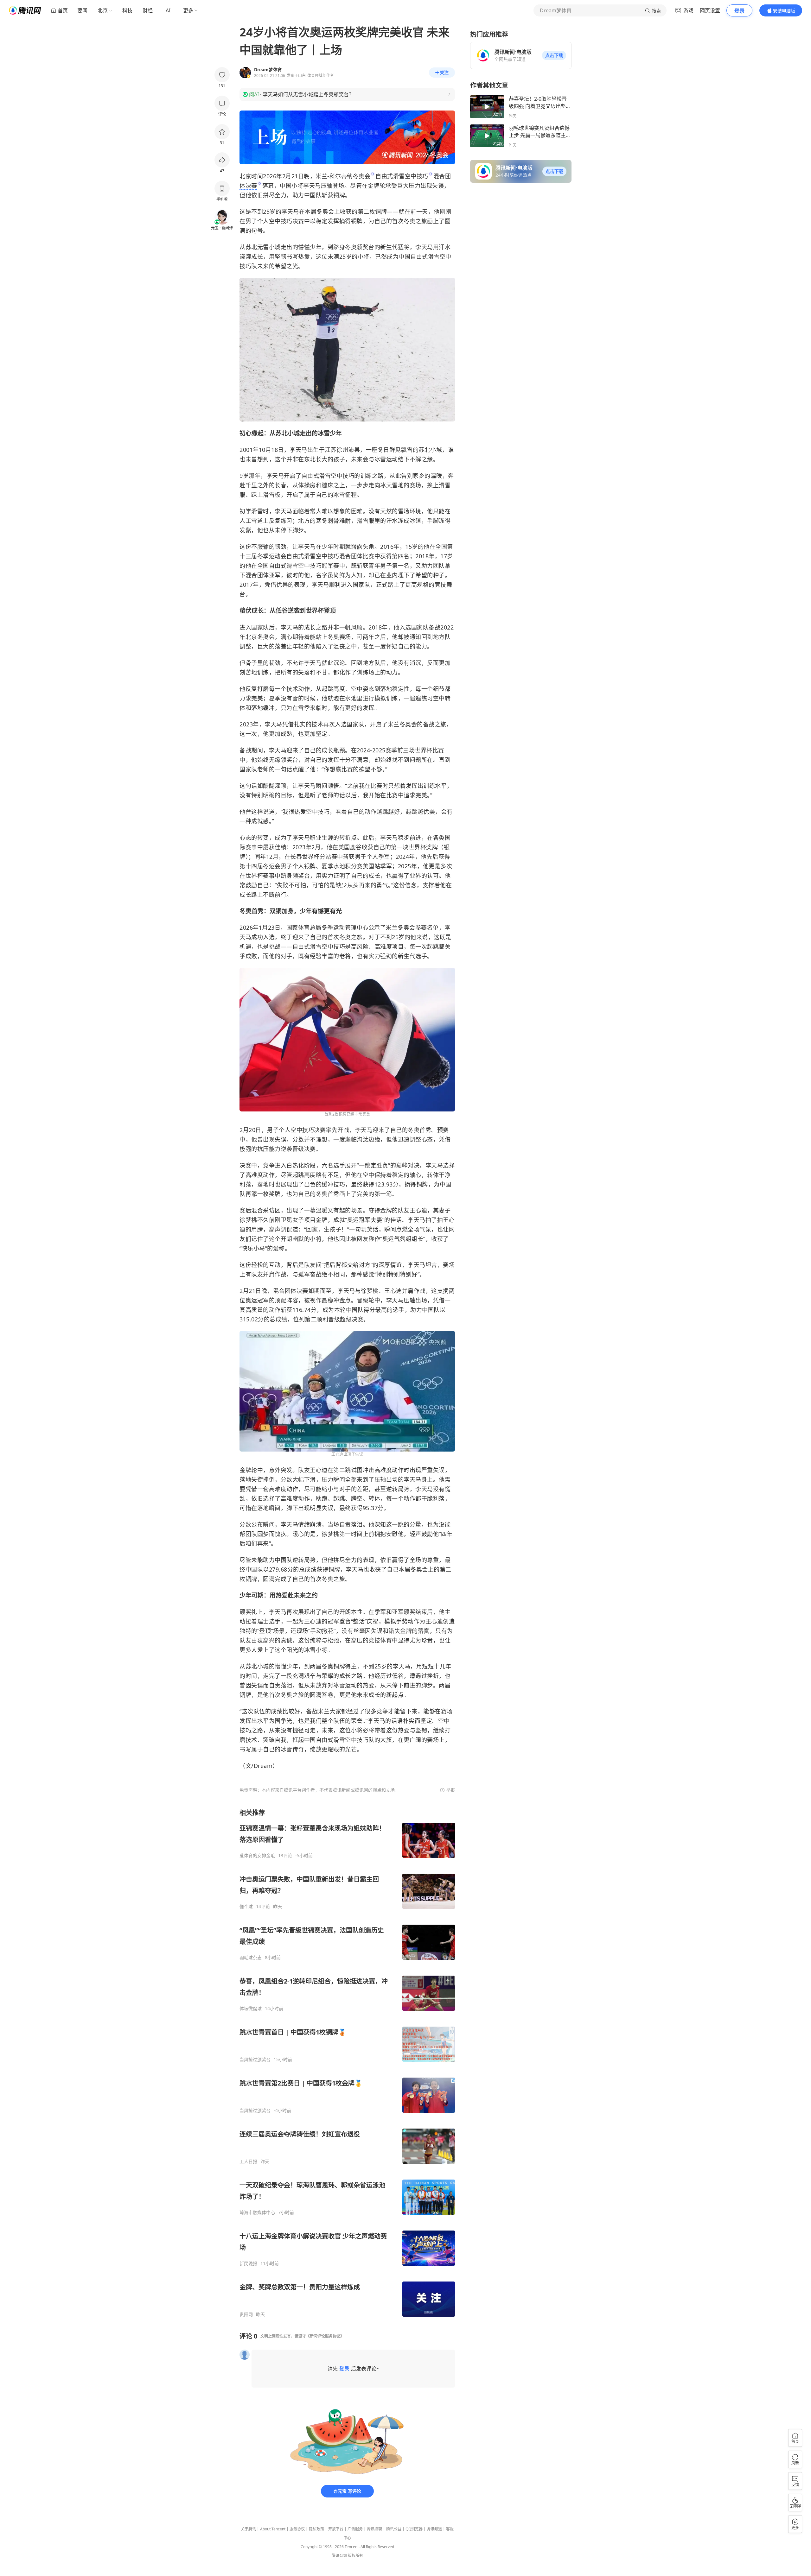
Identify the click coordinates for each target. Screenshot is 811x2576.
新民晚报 (248, 2263)
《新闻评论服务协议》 (325, 2336)
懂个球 (246, 1907)
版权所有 (355, 2556)
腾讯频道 (434, 2529)
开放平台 (336, 2529)
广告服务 (355, 2529)
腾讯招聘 (374, 2529)
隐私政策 (316, 2529)
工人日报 (248, 2161)
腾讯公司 (339, 2556)
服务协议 (297, 2529)
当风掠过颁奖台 (255, 2060)
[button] (554, 55)
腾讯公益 (394, 2529)
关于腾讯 (248, 2529)
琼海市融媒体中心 (257, 2212)
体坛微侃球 (251, 2009)
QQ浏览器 (414, 2529)
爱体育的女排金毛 (257, 1856)
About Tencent (273, 2529)
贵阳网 (246, 2314)
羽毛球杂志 (251, 1958)
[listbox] (347, 2063)
